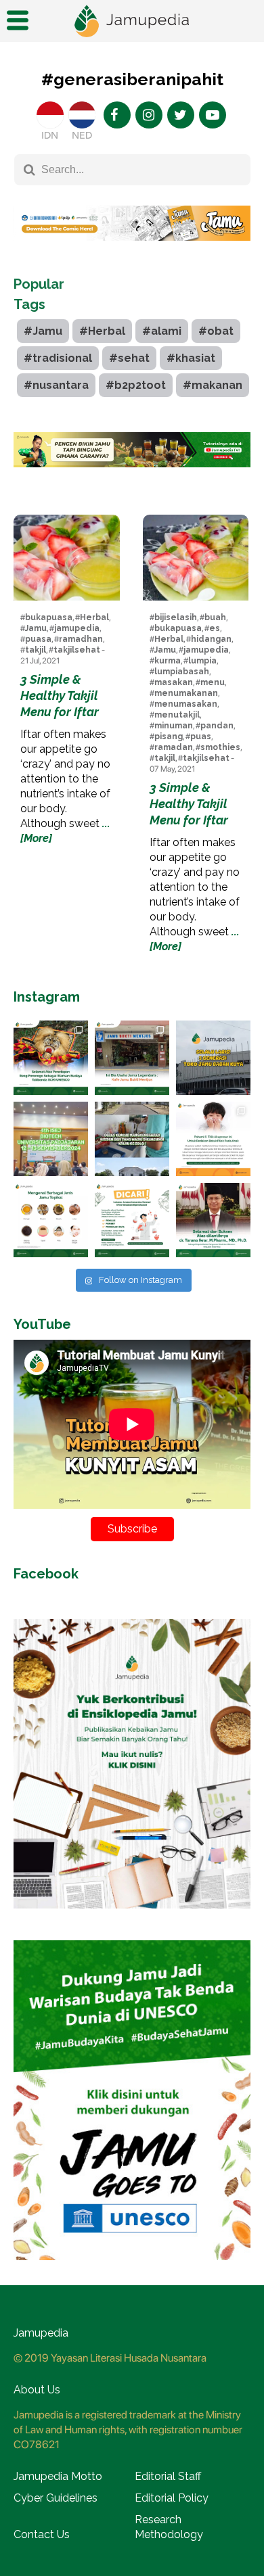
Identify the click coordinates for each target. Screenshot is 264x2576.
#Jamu (43, 331)
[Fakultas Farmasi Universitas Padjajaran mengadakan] (51, 1139)
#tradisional (58, 358)
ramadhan (81, 639)
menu (213, 682)
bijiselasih (176, 617)
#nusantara (56, 385)
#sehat (129, 358)
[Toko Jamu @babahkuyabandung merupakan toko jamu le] (213, 1058)
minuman (174, 726)
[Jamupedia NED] (82, 115)
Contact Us (42, 2534)
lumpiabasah (182, 672)
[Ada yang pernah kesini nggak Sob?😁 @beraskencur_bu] (132, 1139)
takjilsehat (77, 650)
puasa (38, 639)
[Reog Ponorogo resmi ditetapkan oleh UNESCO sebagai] (51, 1058)
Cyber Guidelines (56, 2498)
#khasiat (191, 358)
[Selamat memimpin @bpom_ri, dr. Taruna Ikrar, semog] (213, 1220)
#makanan (213, 385)
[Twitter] (181, 115)
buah (215, 617)
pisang (169, 736)
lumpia (202, 661)
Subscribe (132, 1529)
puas (201, 736)
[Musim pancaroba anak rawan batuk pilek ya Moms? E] (213, 1139)
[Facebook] (117, 115)
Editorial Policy (172, 2498)
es (215, 628)
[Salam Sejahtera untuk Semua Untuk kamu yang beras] (132, 1220)
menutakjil (177, 715)
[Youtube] (213, 115)
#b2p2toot (136, 385)
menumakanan (186, 693)
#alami (162, 331)
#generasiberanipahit (132, 79)
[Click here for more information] (132, 251)
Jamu (36, 628)
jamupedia (77, 628)
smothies (220, 747)
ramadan (174, 747)
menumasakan (186, 704)
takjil (36, 650)
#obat (216, 331)
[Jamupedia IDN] (50, 115)
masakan (174, 682)
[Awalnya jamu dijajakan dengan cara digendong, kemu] (132, 1058)
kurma (168, 661)
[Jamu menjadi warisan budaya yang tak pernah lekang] (51, 1220)
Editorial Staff (168, 2476)
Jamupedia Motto (58, 2476)
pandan (217, 726)
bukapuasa (49, 617)
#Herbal (102, 331)
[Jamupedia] (132, 21)
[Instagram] (149, 115)
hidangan (211, 639)
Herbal (94, 617)
